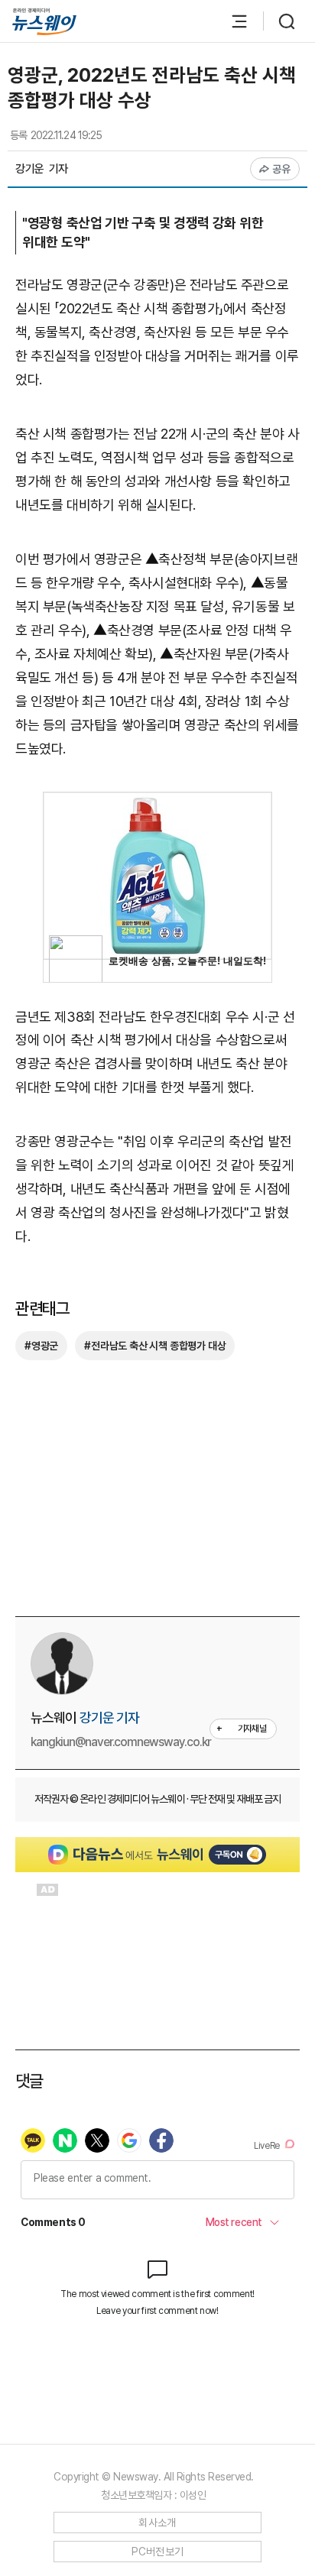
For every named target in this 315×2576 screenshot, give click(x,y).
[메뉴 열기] (232, 21)
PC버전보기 (158, 2552)
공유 (282, 169)
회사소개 (157, 2523)
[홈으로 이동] (44, 22)
